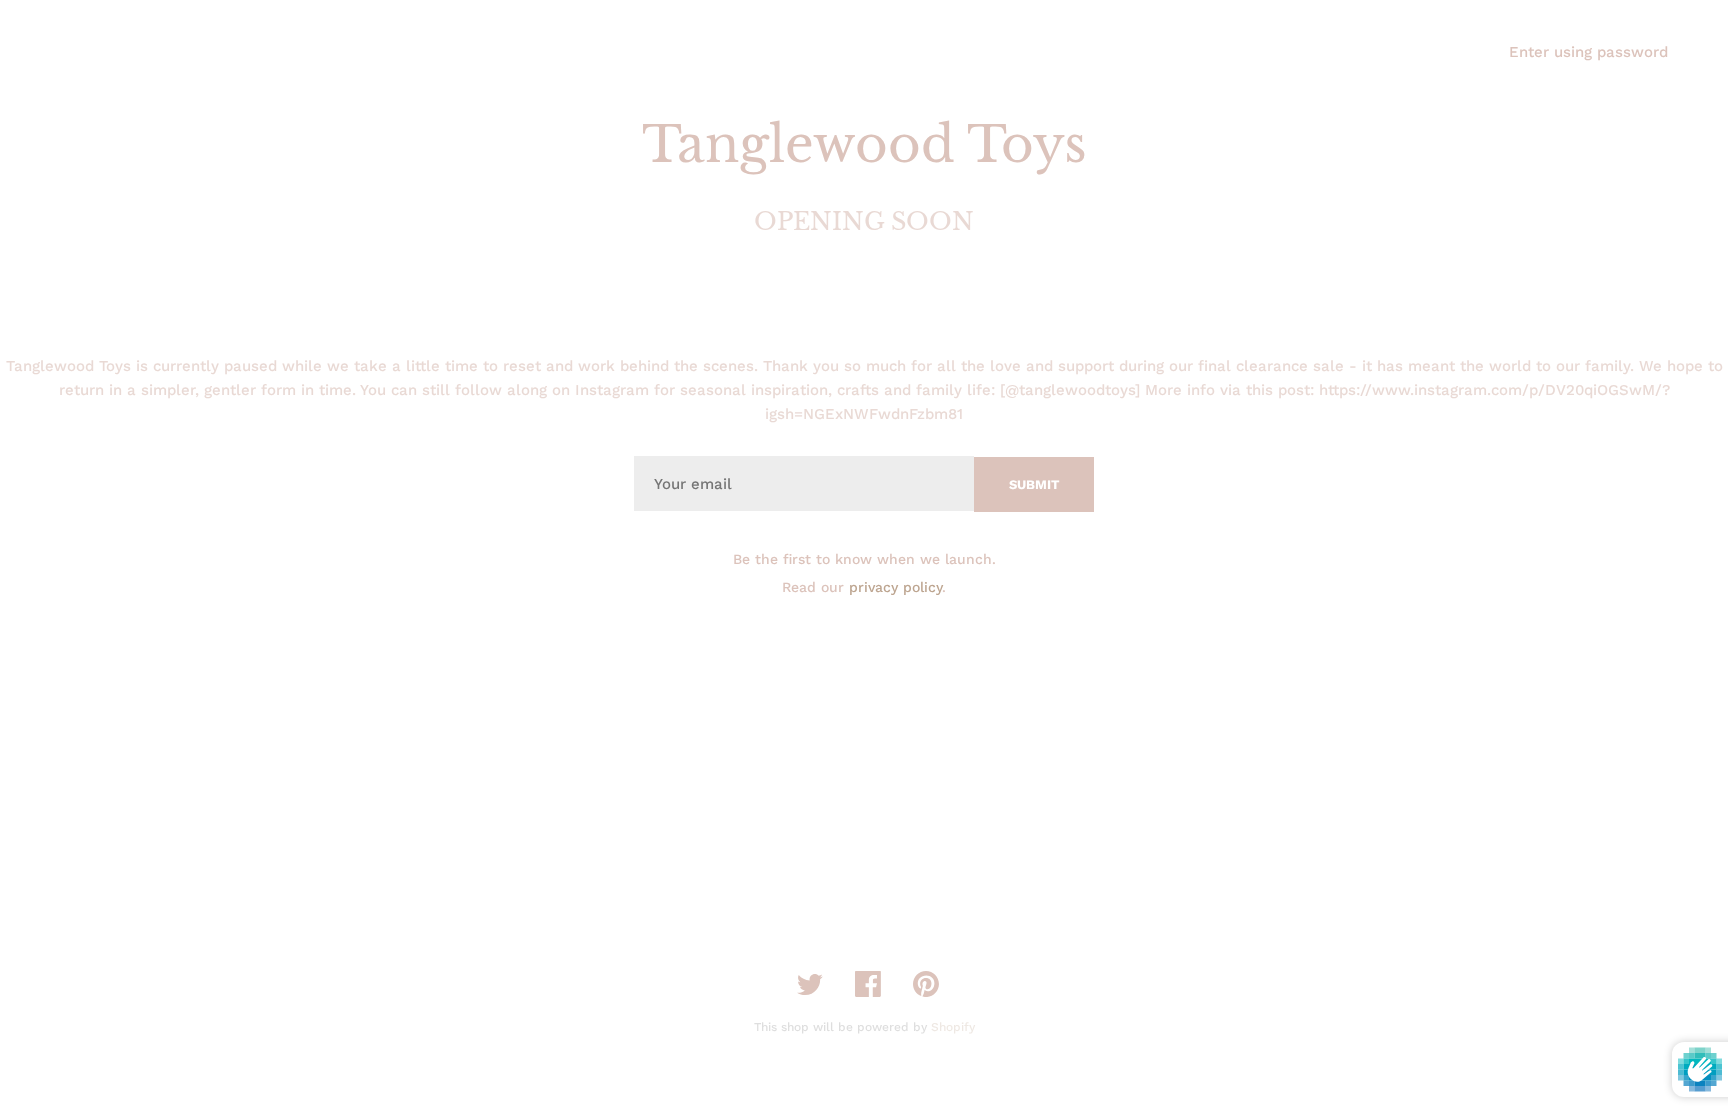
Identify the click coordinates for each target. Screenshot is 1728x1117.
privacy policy (895, 587)
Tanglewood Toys (864, 144)
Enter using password (1588, 52)
